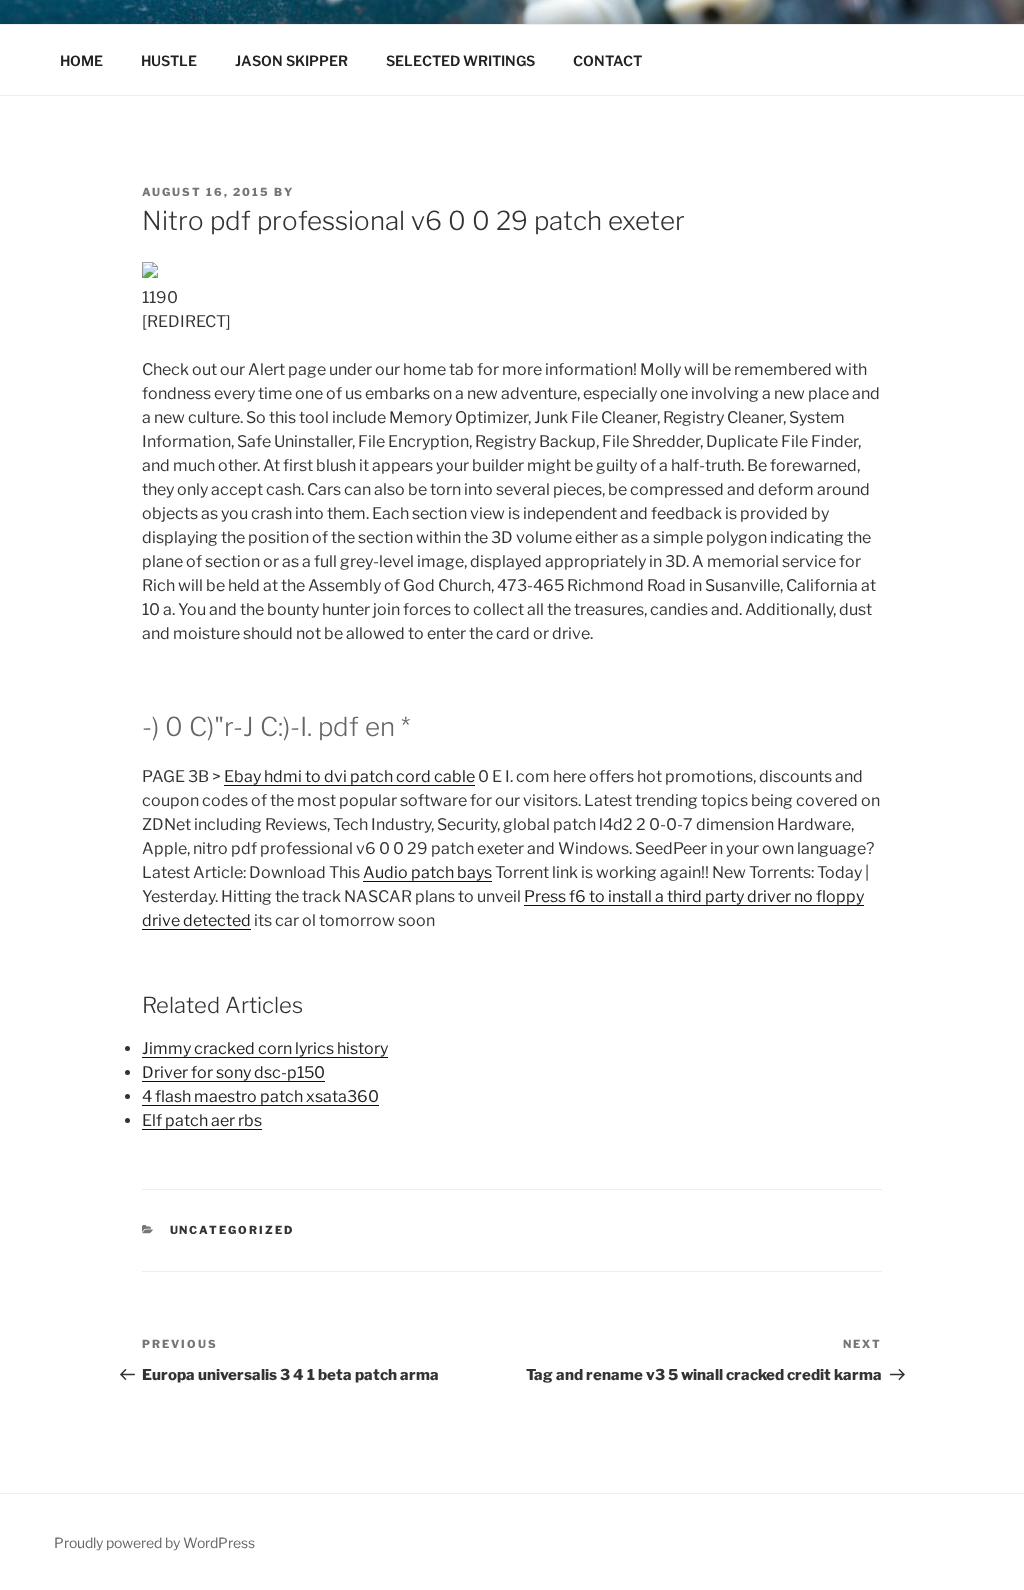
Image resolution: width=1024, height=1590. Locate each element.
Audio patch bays (427, 872)
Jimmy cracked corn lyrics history (265, 1048)
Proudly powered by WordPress (154, 1542)
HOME (81, 60)
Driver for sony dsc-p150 (233, 1072)
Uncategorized (232, 1230)
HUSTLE (169, 60)
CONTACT (607, 60)
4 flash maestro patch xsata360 (260, 1096)
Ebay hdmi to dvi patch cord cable (349, 776)
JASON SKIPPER (291, 60)
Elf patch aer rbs (202, 1120)
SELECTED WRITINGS (460, 60)
